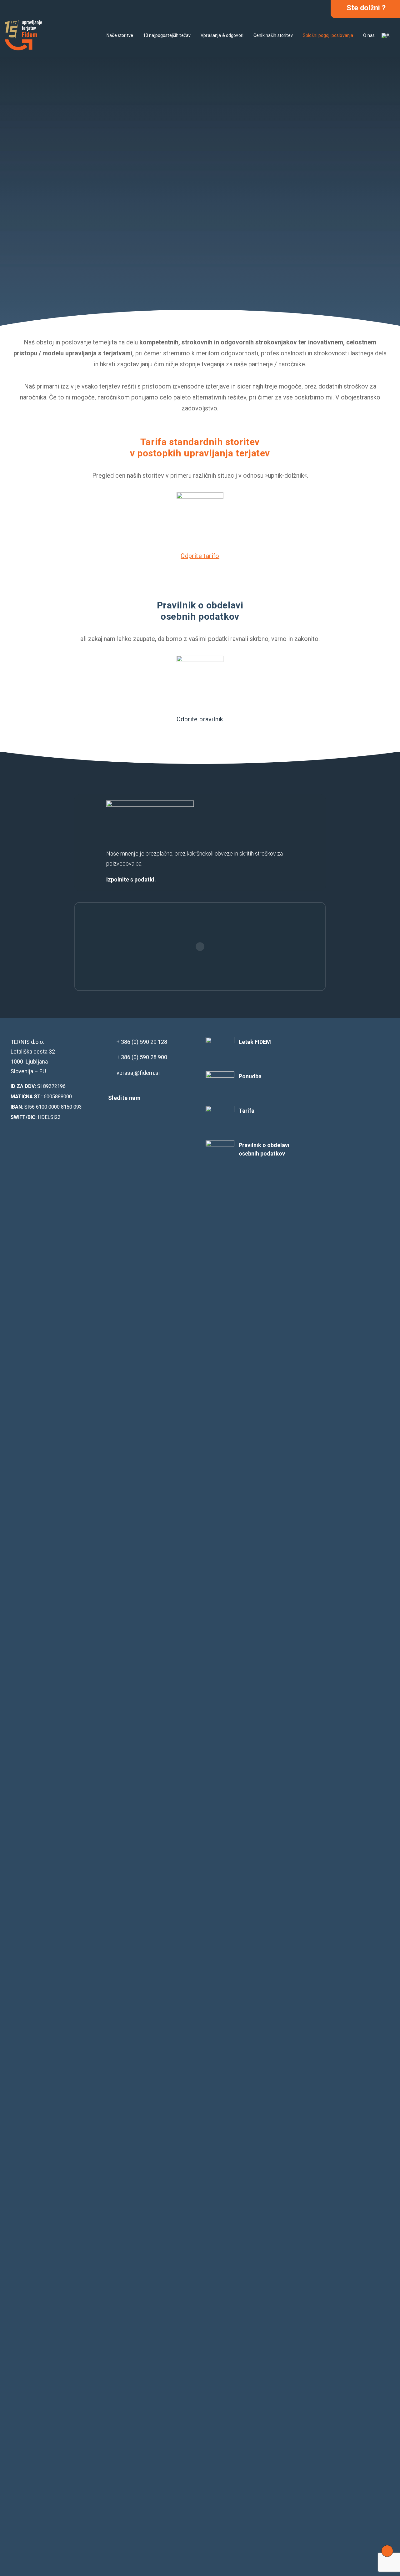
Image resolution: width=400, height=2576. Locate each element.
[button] (113, 1115)
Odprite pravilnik (200, 719)
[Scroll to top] (387, 2551)
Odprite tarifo (200, 556)
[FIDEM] (23, 35)
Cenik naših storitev (273, 35)
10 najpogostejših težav (167, 35)
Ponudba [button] (250, 1076)
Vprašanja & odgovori (222, 35)
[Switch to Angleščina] (385, 36)
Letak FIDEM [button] (255, 1042)
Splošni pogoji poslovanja (328, 35)
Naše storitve (120, 35)
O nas (369, 35)
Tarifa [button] (247, 1111)
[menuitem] (120, 35)
